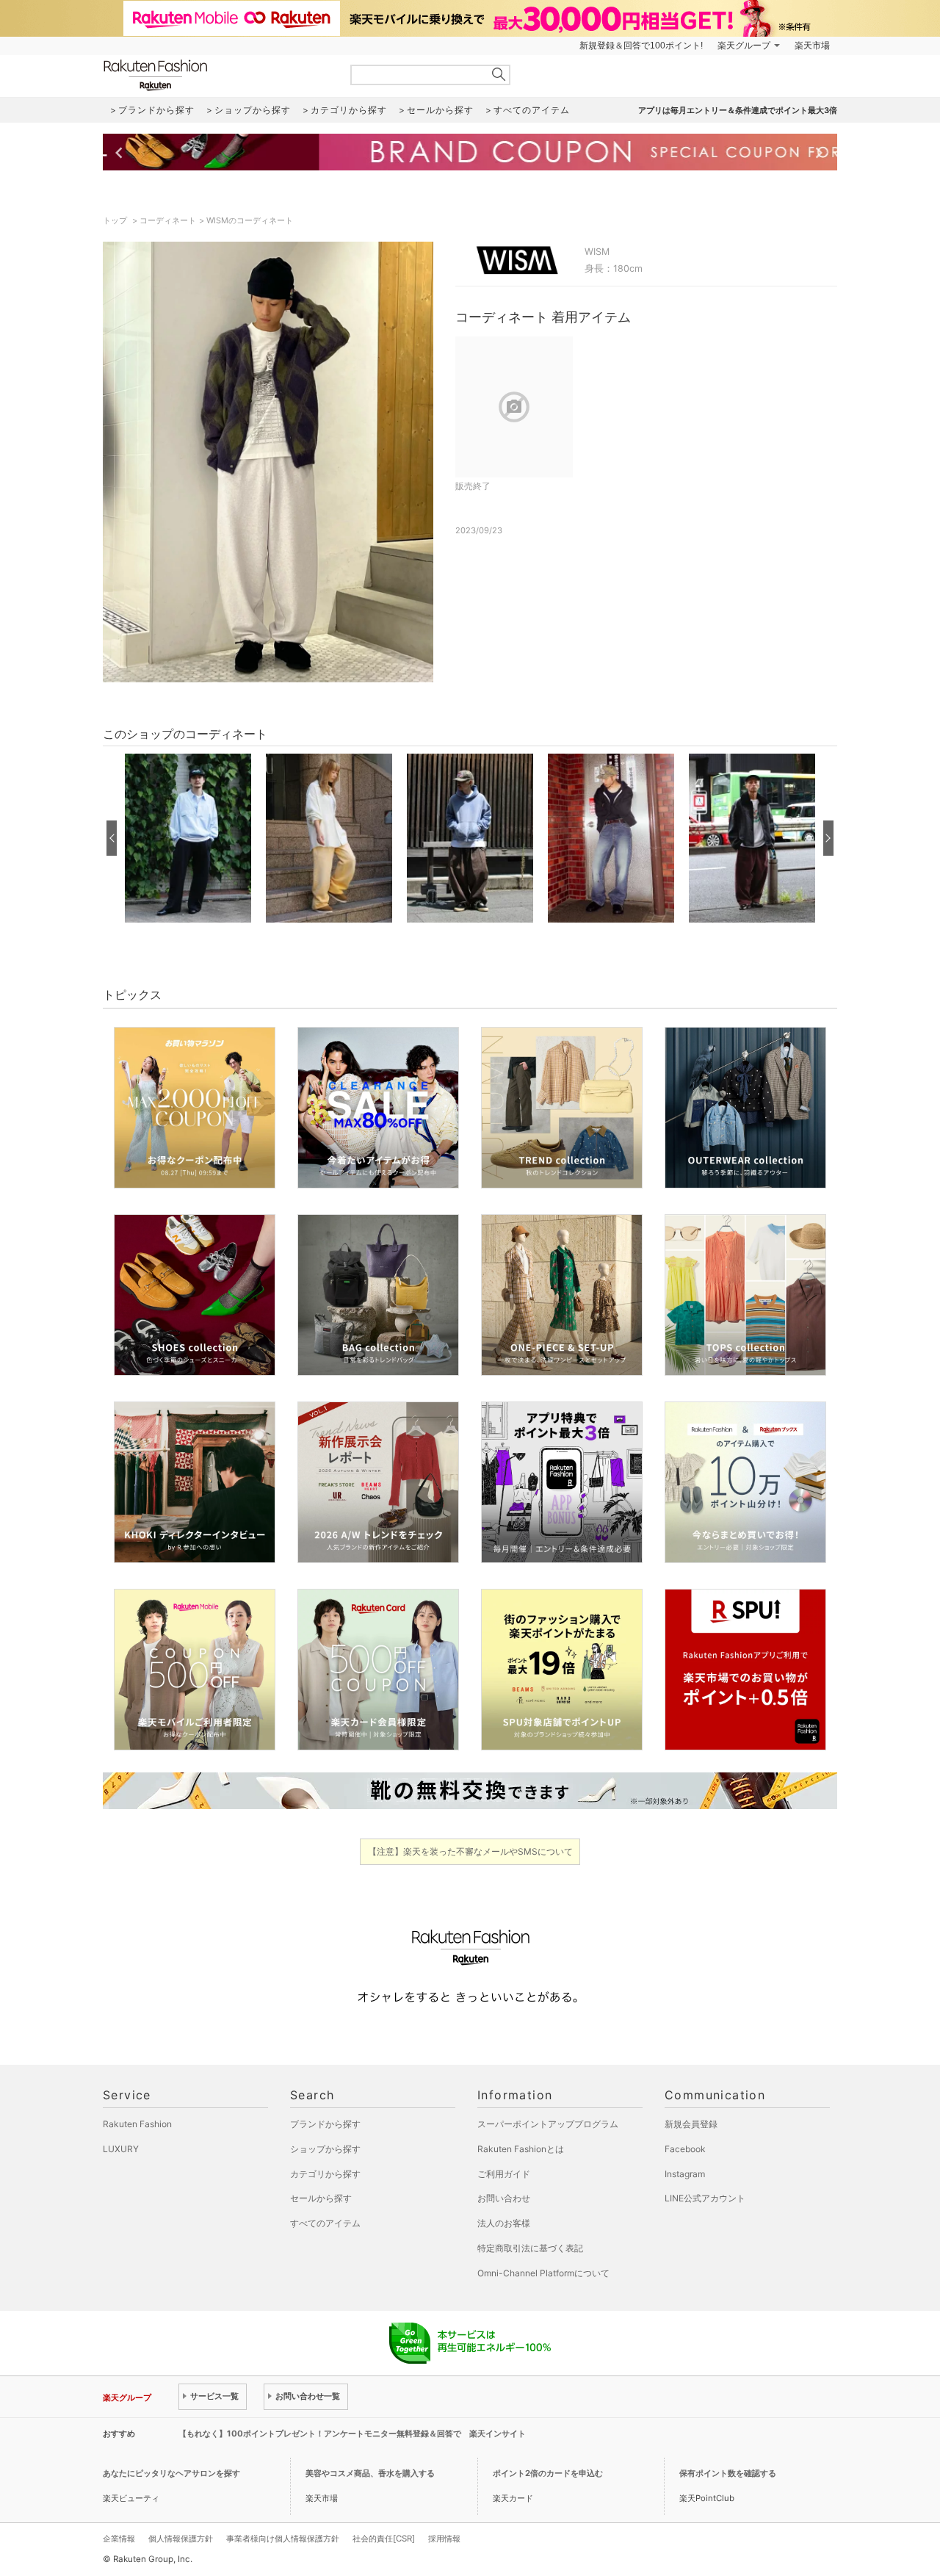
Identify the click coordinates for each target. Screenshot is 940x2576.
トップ (116, 220)
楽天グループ (744, 46)
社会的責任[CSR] (384, 2539)
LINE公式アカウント (705, 2198)
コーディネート (168, 220)
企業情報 (119, 2539)
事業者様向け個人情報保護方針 (283, 2539)
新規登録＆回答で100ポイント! (641, 46)
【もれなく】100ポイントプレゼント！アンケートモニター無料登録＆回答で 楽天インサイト (352, 2434)
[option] (188, 838)
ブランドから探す (325, 2124)
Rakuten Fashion (217, 75)
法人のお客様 (504, 2223)
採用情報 (444, 2539)
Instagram (685, 2174)
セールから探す (321, 2198)
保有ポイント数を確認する (728, 2473)
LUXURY (121, 2149)
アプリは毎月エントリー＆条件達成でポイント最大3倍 (738, 110)
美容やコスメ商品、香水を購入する (370, 2473)
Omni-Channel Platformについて (543, 2273)
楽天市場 (812, 46)
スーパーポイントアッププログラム (548, 2124)
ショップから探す (325, 2149)
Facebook (685, 2149)
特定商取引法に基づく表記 (530, 2248)
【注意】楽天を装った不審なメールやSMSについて (470, 1851)
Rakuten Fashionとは (521, 2149)
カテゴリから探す (325, 2174)
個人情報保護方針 (181, 2539)
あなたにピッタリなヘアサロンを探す (171, 2473)
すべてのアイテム (325, 2223)
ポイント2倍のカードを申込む (548, 2473)
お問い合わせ (504, 2198)
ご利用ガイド (504, 2174)
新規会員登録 (691, 2124)
